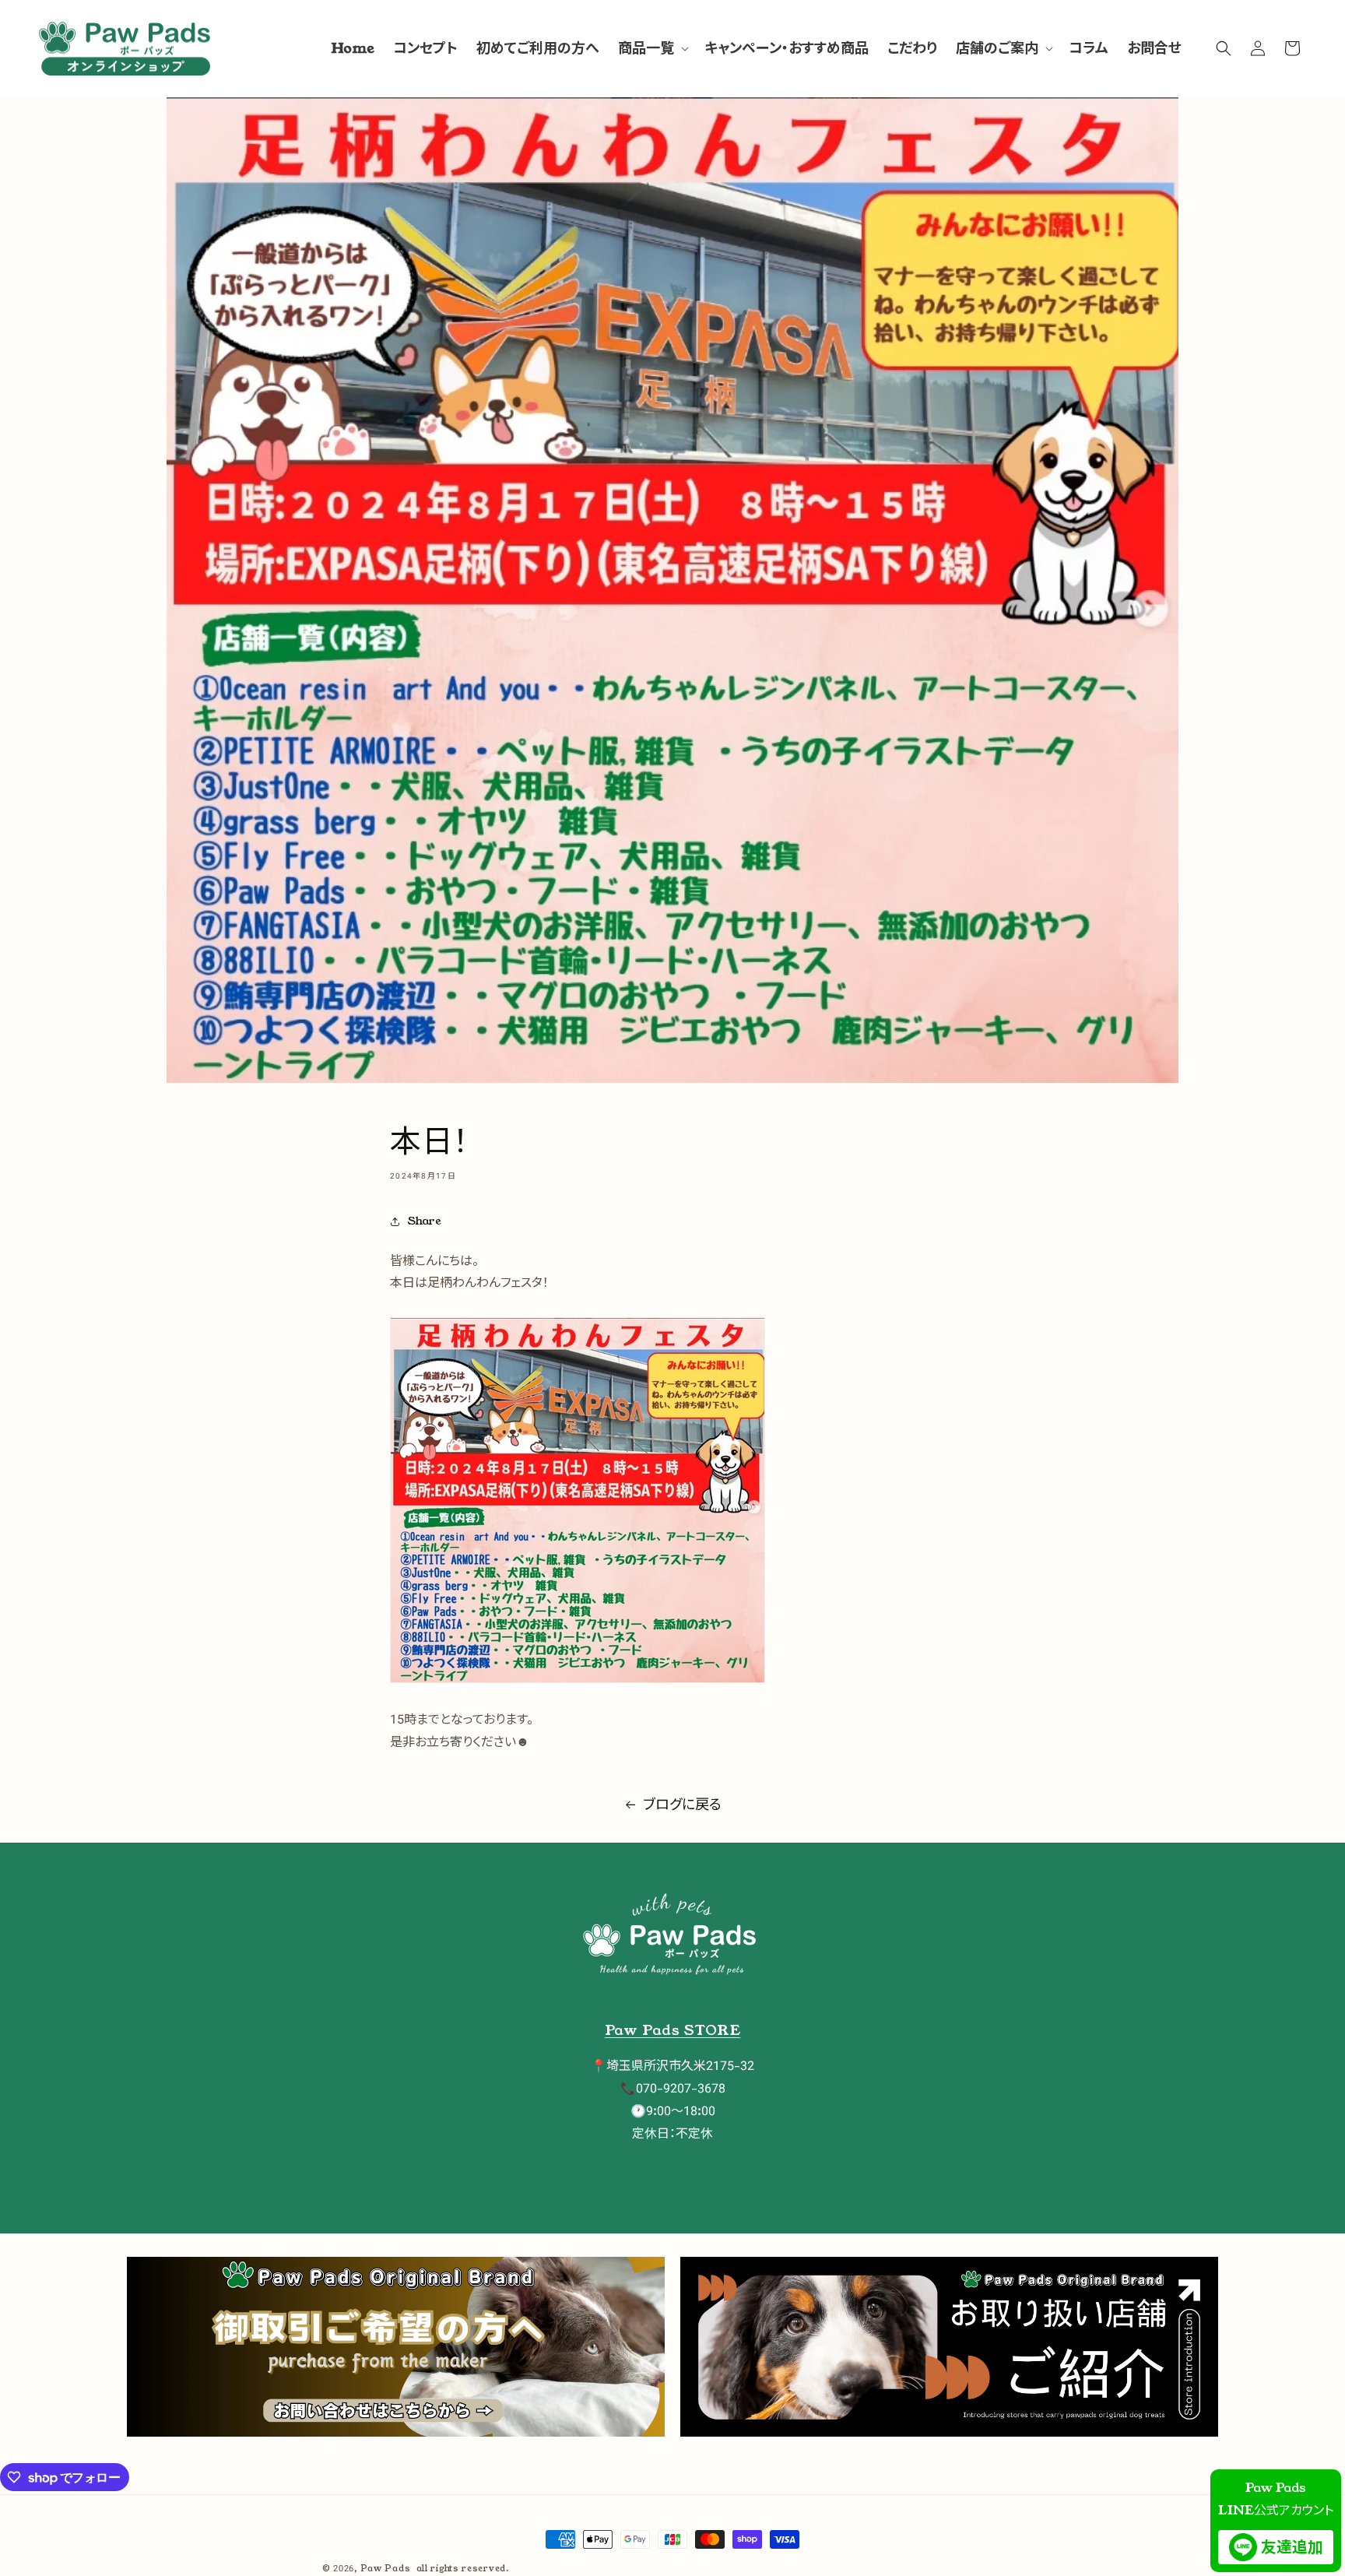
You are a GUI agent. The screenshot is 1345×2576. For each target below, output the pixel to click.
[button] (652, 49)
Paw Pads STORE (672, 2030)
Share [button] (425, 1221)
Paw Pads (386, 2568)
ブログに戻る (682, 1805)
